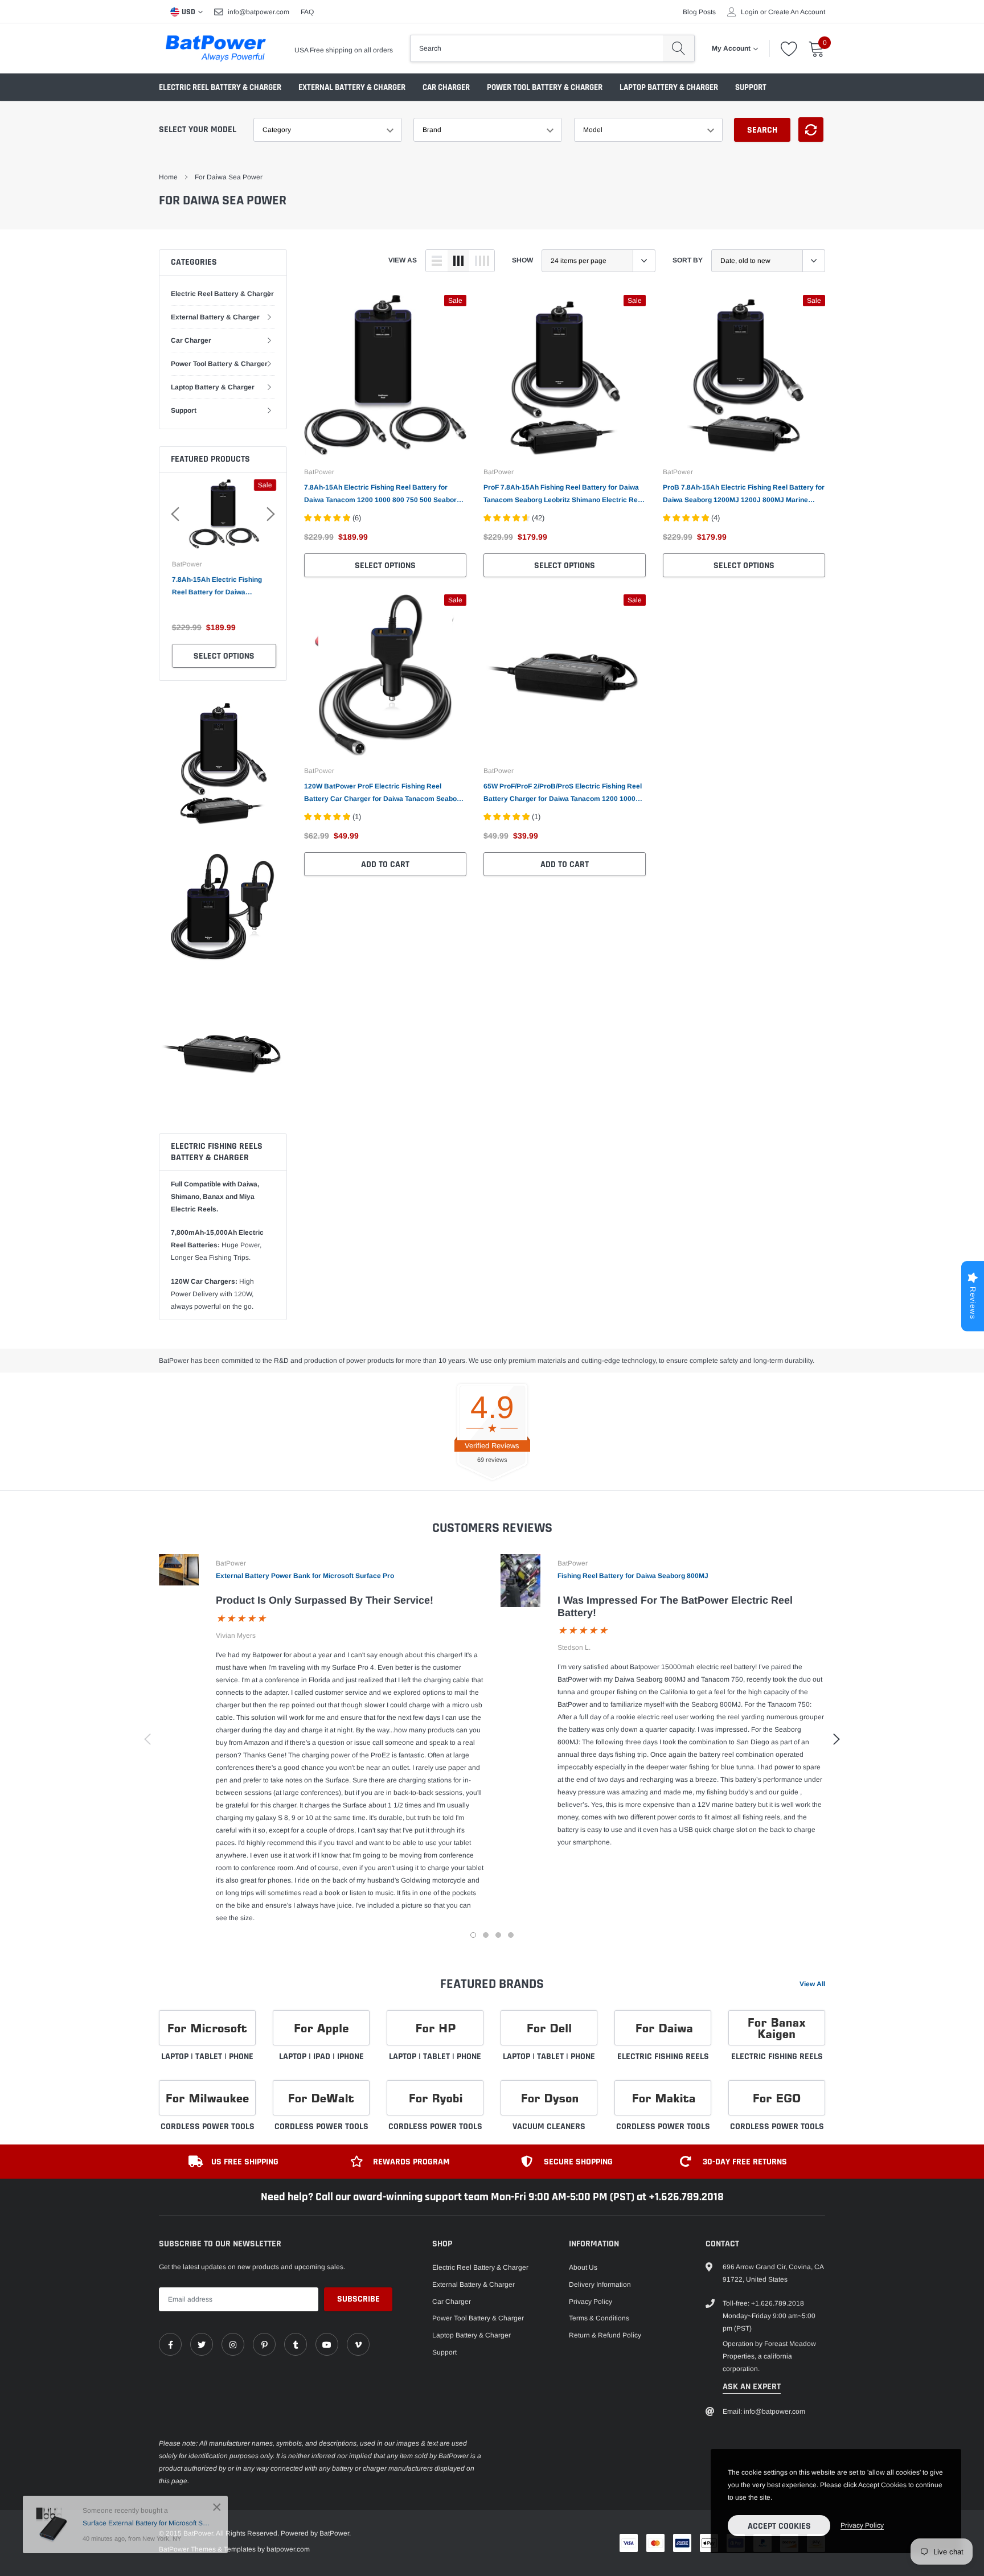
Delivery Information (600, 2285)
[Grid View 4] (482, 261)
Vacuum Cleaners (549, 2127)
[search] (678, 48)
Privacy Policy (591, 2302)
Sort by (688, 260)
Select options (223, 656)
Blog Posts (699, 12)
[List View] (437, 261)
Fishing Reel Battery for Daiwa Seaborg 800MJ (633, 1576)
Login (750, 12)
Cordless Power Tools (208, 2127)
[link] (385, 376)
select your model (198, 130)
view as (403, 260)
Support (751, 87)
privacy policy (862, 2525)
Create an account (797, 12)
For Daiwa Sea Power (229, 177)
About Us (583, 2267)
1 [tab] (473, 1935)
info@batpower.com (259, 12)
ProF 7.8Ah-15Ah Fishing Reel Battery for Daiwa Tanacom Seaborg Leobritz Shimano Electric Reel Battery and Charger (563, 495)
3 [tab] (498, 1935)
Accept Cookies (779, 2526)
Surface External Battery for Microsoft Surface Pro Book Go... (147, 2523)
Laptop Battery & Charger (669, 87)
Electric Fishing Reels (663, 2057)
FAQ (307, 12)
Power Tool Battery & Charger (545, 87)
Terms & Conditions (599, 2318)
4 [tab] (511, 1935)
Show (522, 260)
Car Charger (446, 87)
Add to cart (385, 864)
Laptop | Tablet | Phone (207, 2057)
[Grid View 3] (458, 261)
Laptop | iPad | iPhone (321, 2057)
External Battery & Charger (352, 87)
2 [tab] (486, 1935)
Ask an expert (752, 2387)
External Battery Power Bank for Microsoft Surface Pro (305, 1576)
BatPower (186, 564)
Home (168, 177)
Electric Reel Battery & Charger (220, 87)
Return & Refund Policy (605, 2335)
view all (812, 1984)
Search (762, 130)
